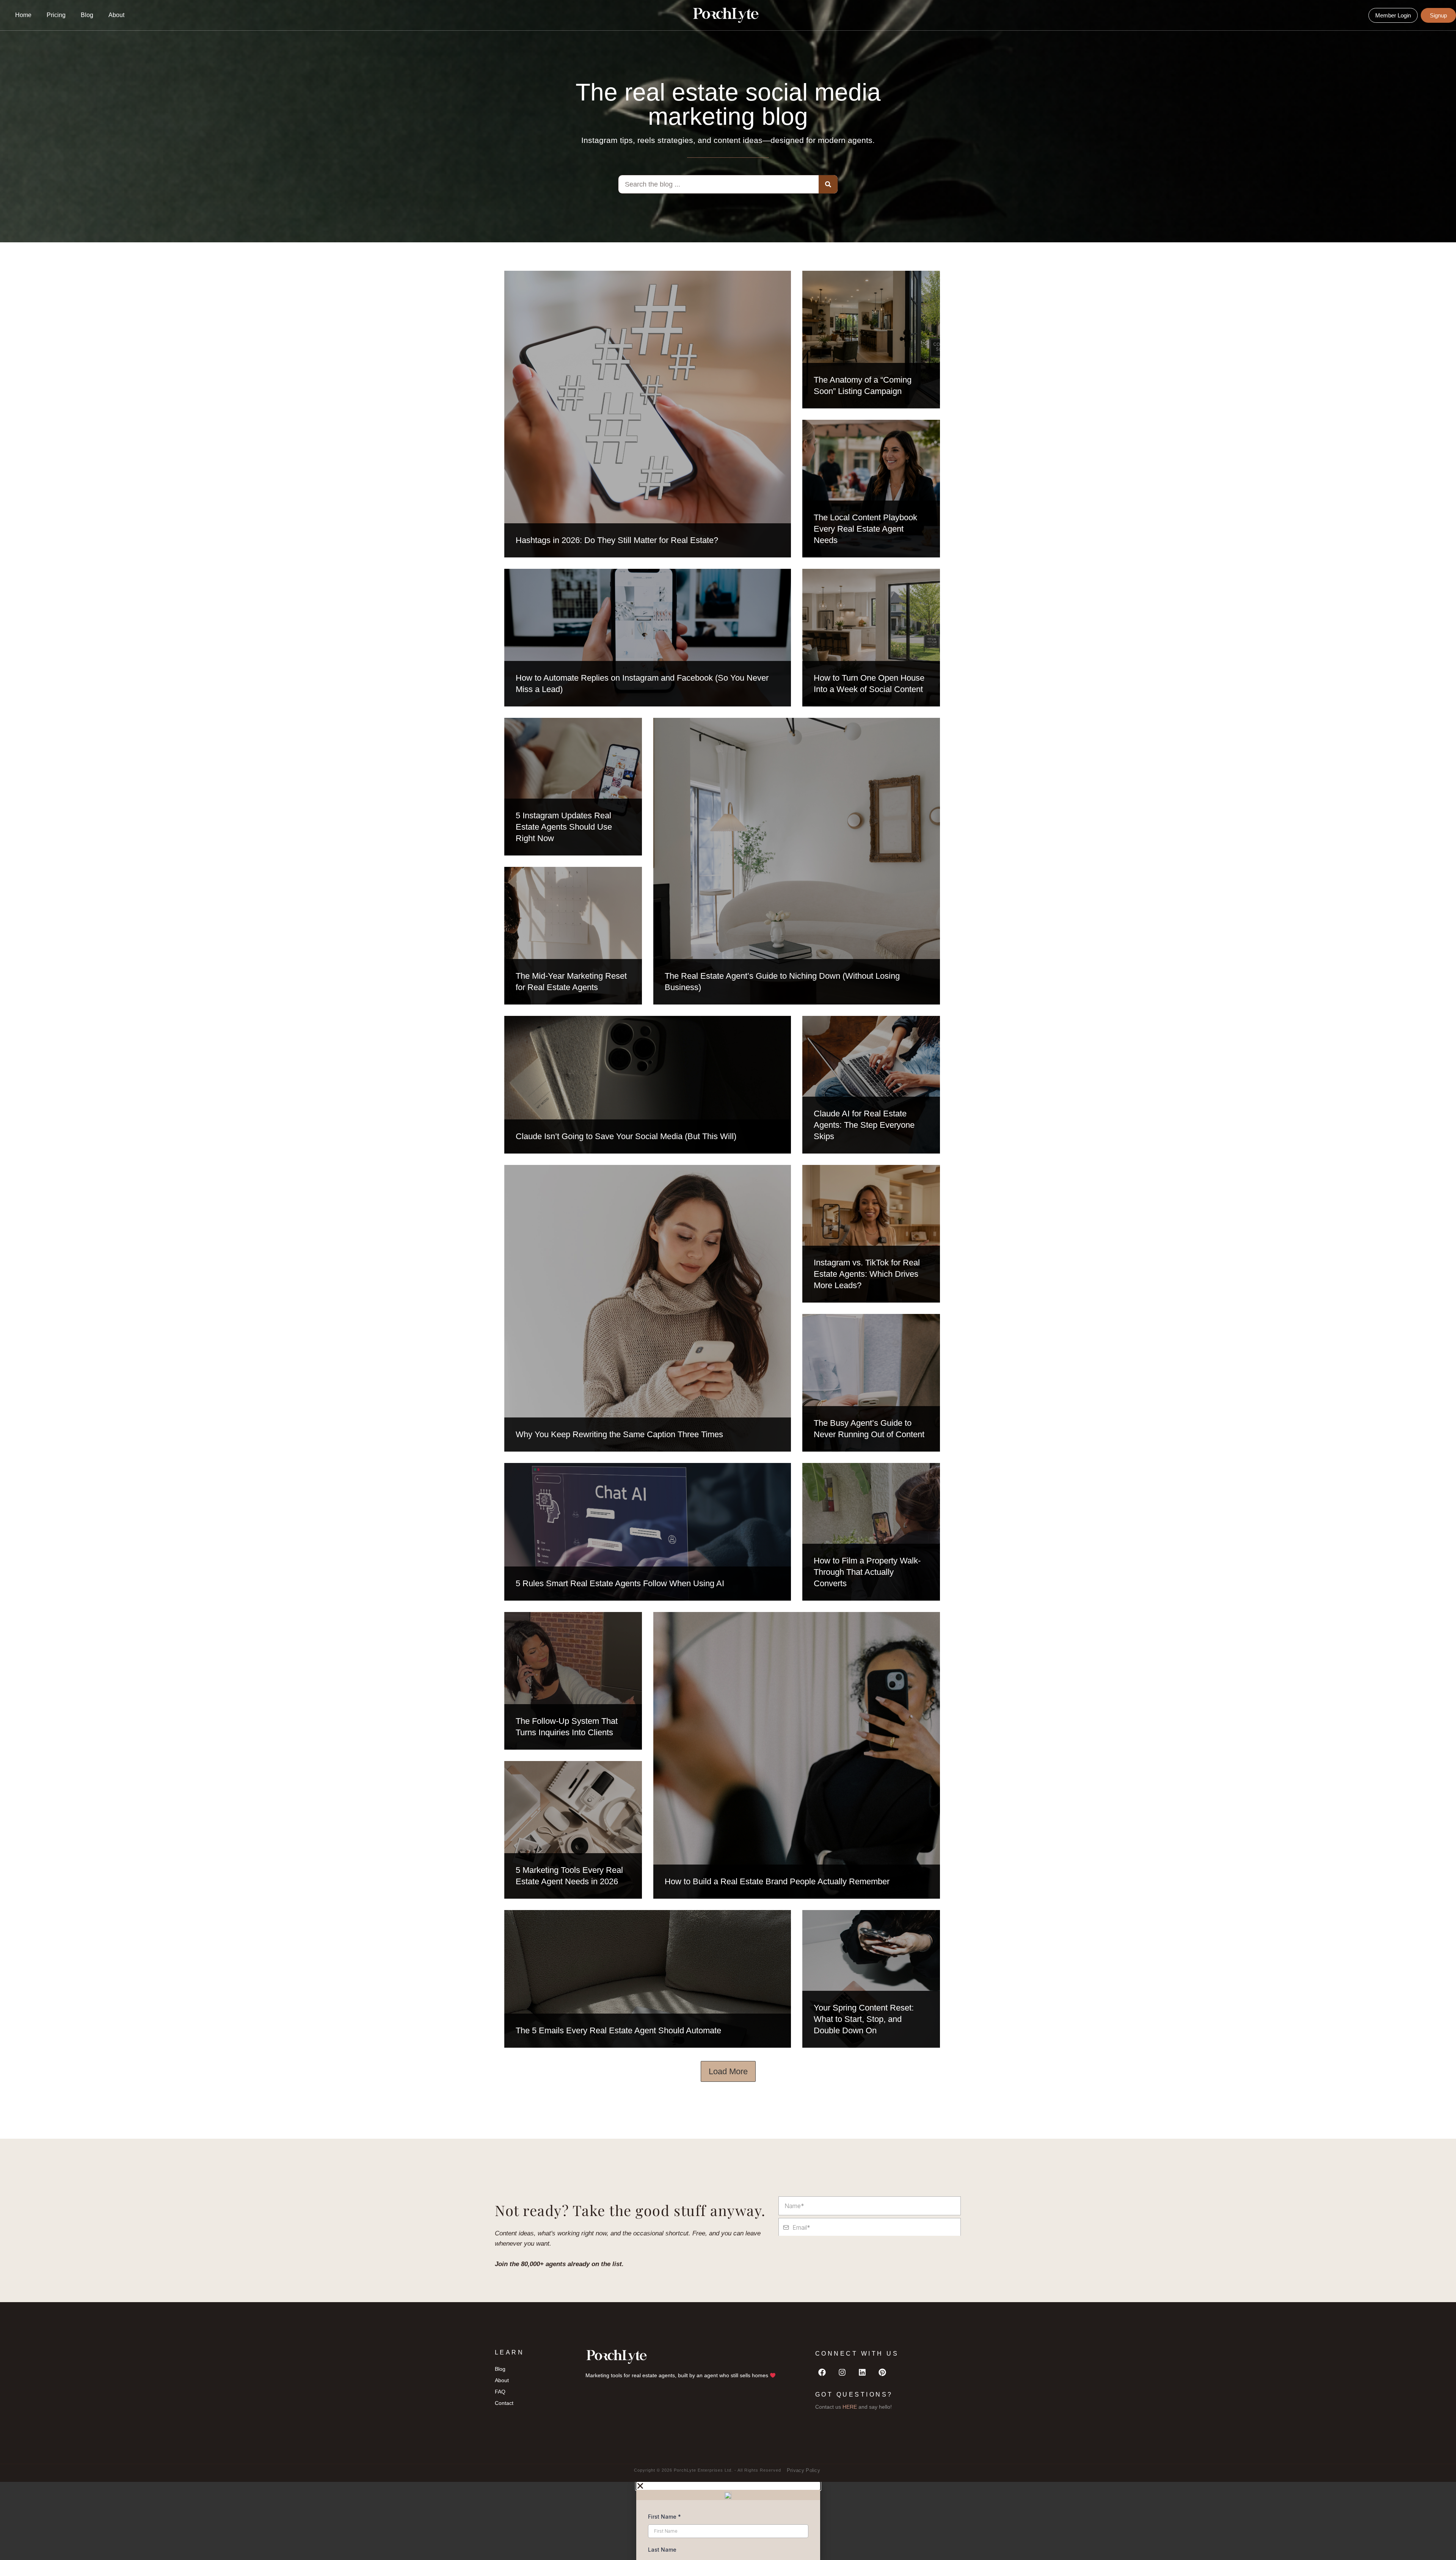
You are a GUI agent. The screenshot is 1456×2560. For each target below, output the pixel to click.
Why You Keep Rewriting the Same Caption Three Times (619, 1434)
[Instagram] (842, 2372)
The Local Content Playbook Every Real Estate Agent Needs (865, 529)
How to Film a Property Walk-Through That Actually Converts (867, 1572)
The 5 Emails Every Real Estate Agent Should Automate (618, 2030)
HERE (850, 2407)
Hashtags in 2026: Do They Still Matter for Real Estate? (617, 540)
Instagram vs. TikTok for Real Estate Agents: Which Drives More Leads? (867, 1274)
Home (23, 15)
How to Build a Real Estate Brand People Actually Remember (777, 1881)
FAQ (500, 2392)
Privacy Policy (803, 2470)
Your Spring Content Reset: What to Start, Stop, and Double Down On (864, 2019)
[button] (728, 2486)
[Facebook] (822, 2372)
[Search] (828, 184)
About (116, 15)
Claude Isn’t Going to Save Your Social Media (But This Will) (626, 1136)
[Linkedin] (862, 2372)
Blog (87, 15)
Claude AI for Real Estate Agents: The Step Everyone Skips (864, 1125)
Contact (504, 2403)
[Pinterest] (882, 2372)
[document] (728, 2521)
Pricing (56, 15)
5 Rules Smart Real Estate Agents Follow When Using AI (620, 1583)
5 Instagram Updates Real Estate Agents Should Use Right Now (564, 827)
